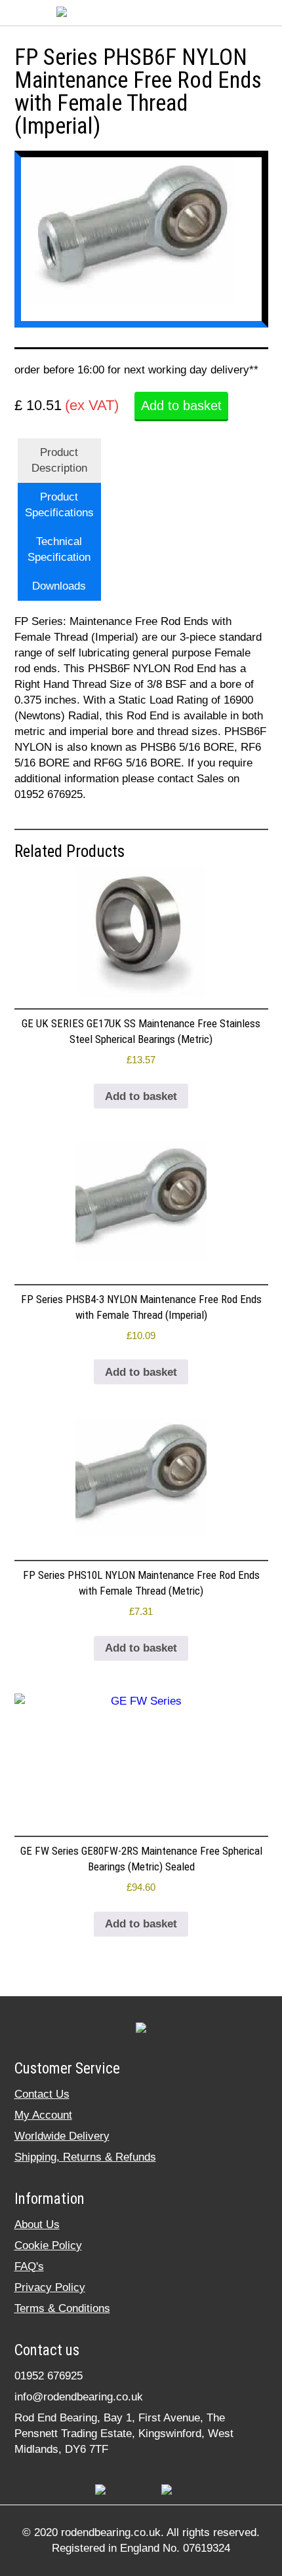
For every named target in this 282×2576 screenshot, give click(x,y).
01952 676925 (49, 2376)
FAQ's (29, 2266)
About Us (37, 2225)
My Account (43, 2115)
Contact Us (42, 2094)
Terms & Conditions (62, 2308)
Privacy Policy (50, 2287)
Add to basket (181, 406)
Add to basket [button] (141, 1096)
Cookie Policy (48, 2245)
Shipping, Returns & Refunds (85, 2157)
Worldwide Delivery (62, 2136)
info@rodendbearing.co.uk (79, 2397)
